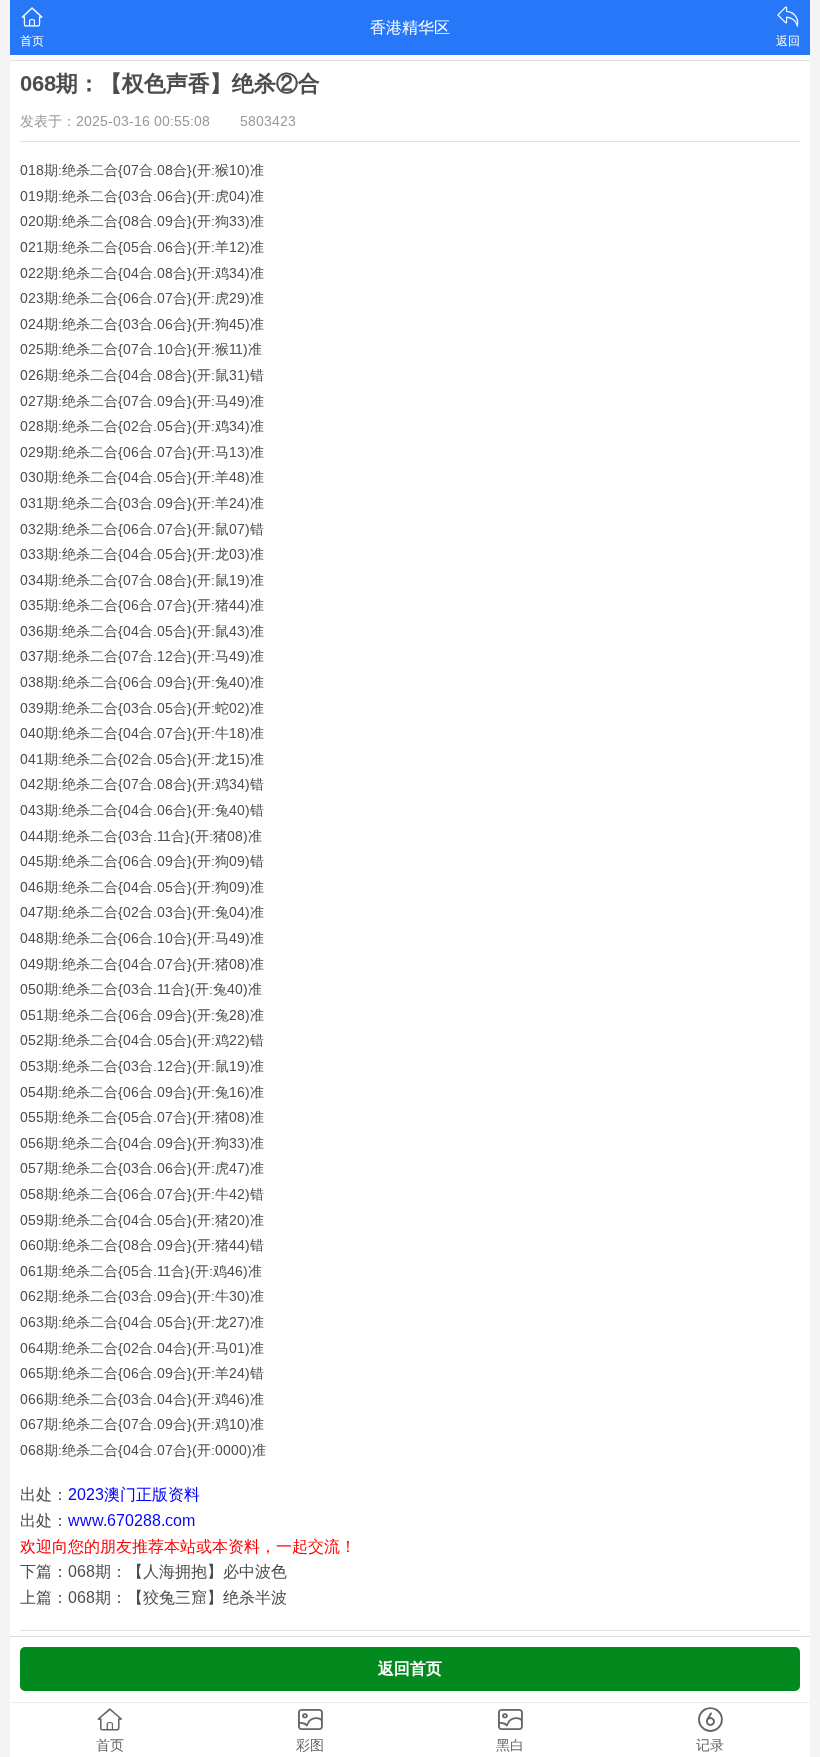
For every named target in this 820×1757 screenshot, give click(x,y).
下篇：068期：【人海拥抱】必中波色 (153, 1571)
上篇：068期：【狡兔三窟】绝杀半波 (153, 1597)
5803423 (268, 121)
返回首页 (410, 1668)
